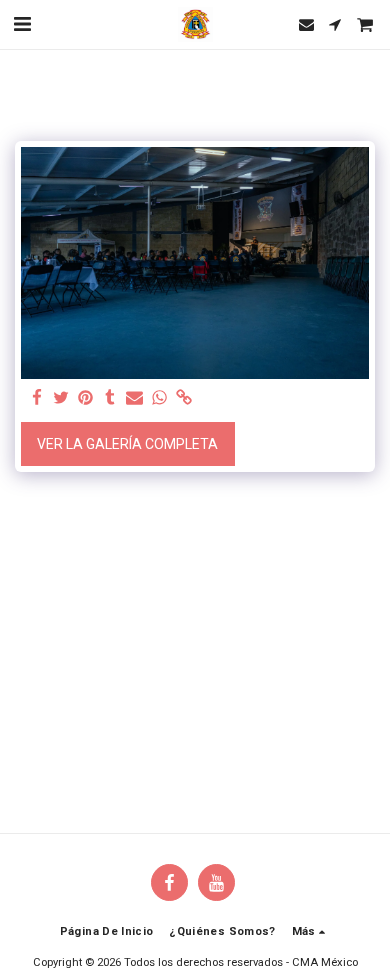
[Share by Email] (135, 398)
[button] (22, 24)
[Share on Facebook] (37, 398)
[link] (184, 398)
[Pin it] (86, 398)
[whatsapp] (160, 398)
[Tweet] (62, 398)
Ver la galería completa (127, 444)
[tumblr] (111, 398)
